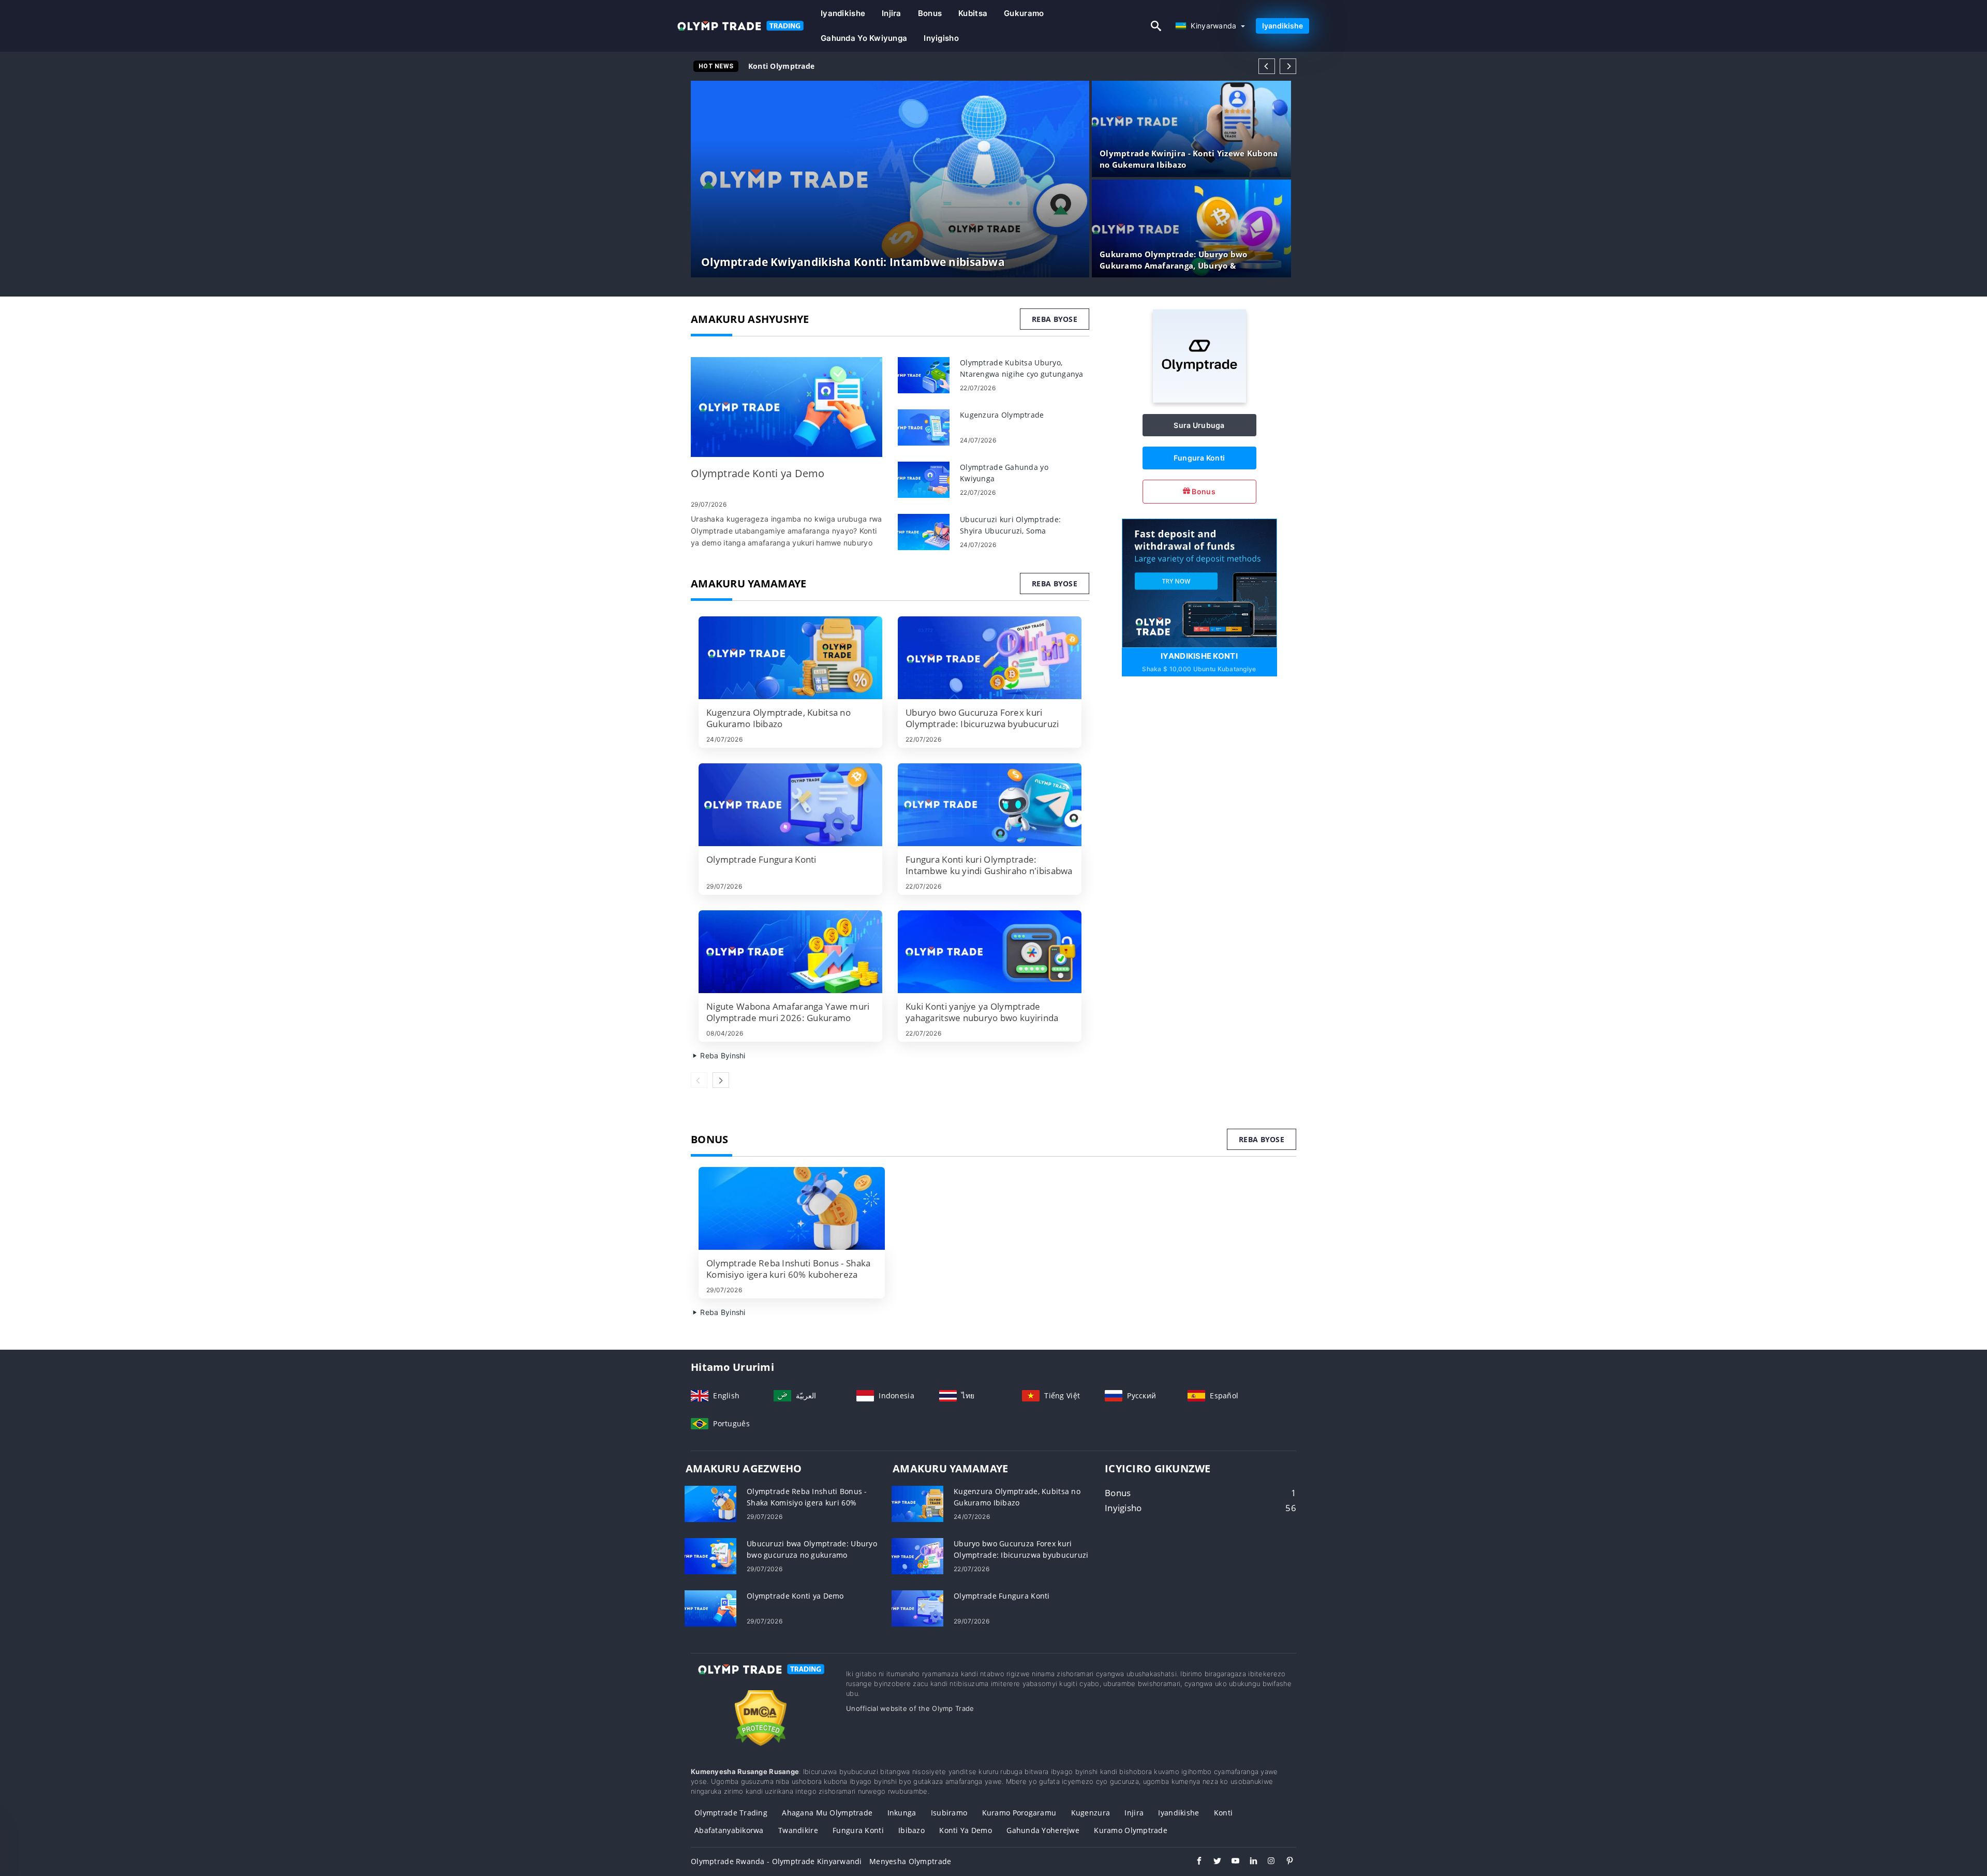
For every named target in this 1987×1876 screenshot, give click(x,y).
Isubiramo (949, 1813)
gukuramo (1024, 13)
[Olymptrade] (1199, 400)
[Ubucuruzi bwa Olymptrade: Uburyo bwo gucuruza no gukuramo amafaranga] (710, 1555)
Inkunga (902, 1813)
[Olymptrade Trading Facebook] (1194, 1862)
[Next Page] (1288, 66)
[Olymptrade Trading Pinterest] (1285, 1862)
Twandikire (798, 1830)
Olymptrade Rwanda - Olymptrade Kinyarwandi (776, 1861)
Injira (892, 13)
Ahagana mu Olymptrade (827, 1813)
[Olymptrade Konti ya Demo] (787, 407)
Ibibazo (911, 1830)
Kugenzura (1091, 1813)
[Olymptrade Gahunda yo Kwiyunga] (924, 479)
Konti (1223, 1813)
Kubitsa (973, 13)
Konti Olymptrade (781, 66)
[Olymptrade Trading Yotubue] (1230, 1862)
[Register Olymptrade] (1199, 582)
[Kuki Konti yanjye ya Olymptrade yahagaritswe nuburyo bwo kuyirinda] (990, 952)
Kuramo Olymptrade (1131, 1830)
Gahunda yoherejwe (1043, 1830)
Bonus (930, 13)
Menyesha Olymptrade (910, 1861)
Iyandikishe (843, 13)
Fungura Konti (1199, 458)
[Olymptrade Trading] (761, 1679)
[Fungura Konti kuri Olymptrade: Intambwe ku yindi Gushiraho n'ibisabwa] (990, 805)
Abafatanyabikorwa (729, 1830)
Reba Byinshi (722, 1055)
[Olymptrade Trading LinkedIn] (1248, 1862)
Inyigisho (941, 38)
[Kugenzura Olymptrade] (924, 427)
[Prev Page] (1267, 66)
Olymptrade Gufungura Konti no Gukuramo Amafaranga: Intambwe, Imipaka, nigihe (904, 66)
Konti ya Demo (966, 1830)
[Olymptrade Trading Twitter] (1212, 1862)
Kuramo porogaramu (1019, 1813)
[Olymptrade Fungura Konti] (790, 805)
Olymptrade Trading (731, 1813)
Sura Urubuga (1199, 425)
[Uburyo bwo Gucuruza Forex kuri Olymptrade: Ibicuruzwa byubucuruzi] (990, 658)
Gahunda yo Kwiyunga (864, 38)
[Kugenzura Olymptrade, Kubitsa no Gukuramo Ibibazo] (790, 658)
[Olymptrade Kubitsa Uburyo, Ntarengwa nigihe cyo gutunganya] (924, 374)
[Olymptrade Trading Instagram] (1266, 1862)
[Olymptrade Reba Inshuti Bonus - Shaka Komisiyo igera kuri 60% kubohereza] (792, 1208)
